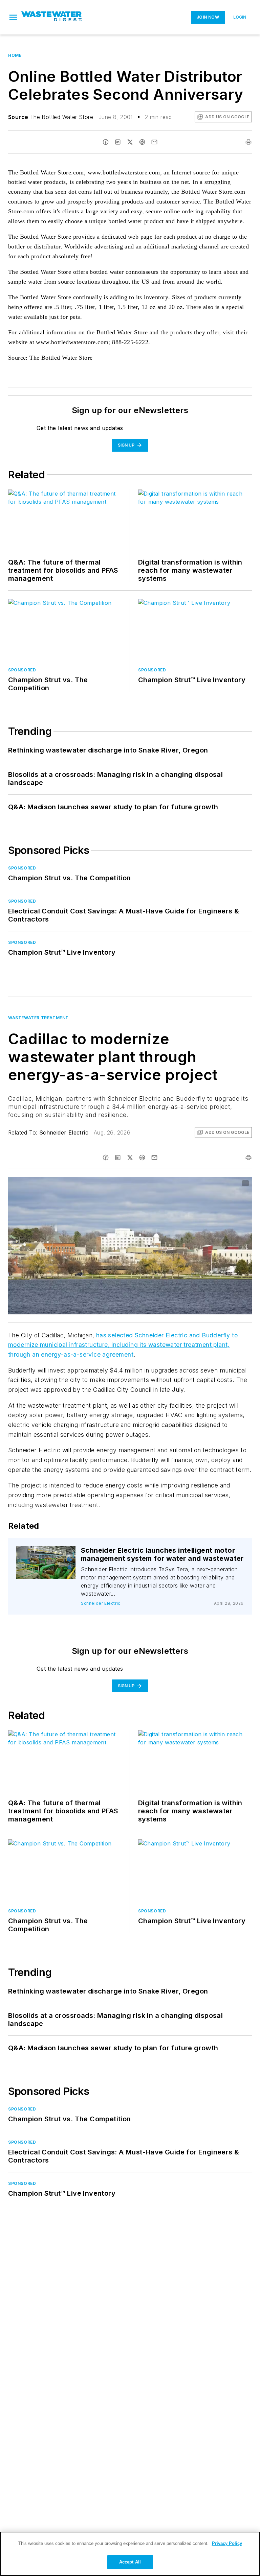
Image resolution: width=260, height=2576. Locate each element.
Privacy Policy (227, 2543)
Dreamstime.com (224, 1184)
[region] (130, 2554)
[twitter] (130, 142)
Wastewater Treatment (38, 1018)
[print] (248, 142)
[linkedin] (118, 142)
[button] (13, 17)
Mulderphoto (49, 1557)
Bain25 (198, 1184)
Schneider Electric (64, 1132)
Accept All (130, 2562)
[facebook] (106, 142)
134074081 (48, 1553)
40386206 (173, 1184)
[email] (154, 142)
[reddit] (142, 142)
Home (15, 55)
